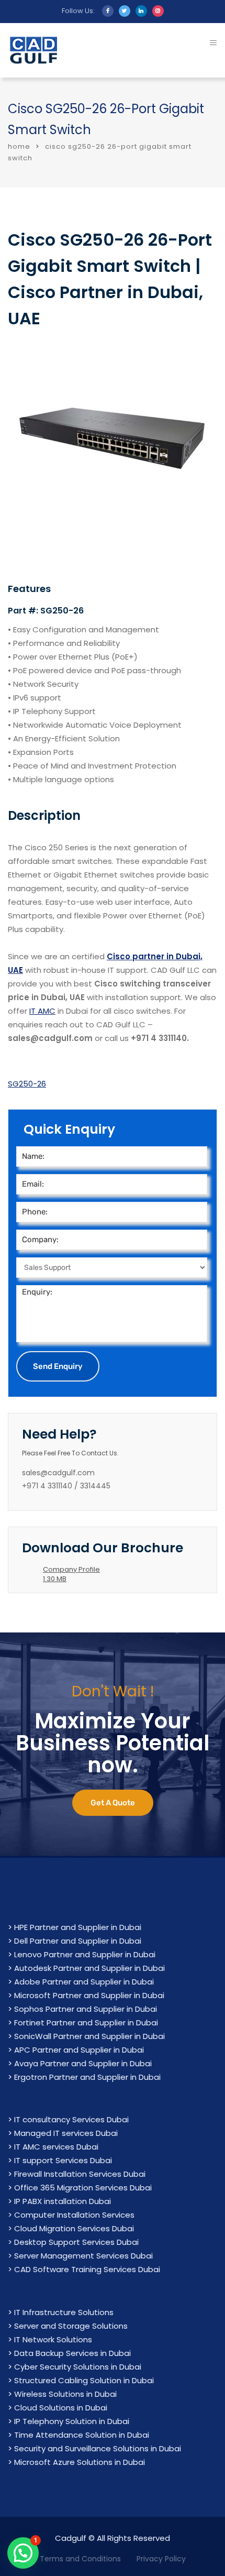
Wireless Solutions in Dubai (65, 2394)
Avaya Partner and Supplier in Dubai (83, 2063)
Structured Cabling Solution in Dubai (84, 2380)
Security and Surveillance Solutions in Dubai (98, 2448)
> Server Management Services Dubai (80, 2256)
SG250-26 (27, 1084)
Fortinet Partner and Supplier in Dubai (86, 2023)
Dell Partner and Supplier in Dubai (78, 1941)
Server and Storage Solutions (71, 2326)
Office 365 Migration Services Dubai (83, 2188)
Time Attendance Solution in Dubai (82, 2435)
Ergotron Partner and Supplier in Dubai (87, 2077)
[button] (23, 2553)
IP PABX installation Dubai (63, 2201)
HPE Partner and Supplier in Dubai (78, 1927)
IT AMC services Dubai (56, 2147)
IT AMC (42, 1011)
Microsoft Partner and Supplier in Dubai (89, 1995)
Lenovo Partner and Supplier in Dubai (85, 1954)
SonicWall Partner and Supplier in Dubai (89, 2036)
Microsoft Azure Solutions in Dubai (80, 2462)
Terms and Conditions (80, 2559)
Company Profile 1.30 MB (71, 1574)
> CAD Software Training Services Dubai (84, 2269)
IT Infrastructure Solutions (64, 2312)
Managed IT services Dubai (66, 2133)
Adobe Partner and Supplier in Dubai (84, 1982)
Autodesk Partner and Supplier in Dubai (89, 1968)
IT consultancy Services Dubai (71, 2119)
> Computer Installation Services (71, 2215)
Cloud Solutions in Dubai (61, 2408)
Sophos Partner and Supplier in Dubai (86, 2009)
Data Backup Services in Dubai (72, 2353)
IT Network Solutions (53, 2339)
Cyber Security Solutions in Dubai (78, 2367)
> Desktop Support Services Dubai (73, 2242)
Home (19, 146)
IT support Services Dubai (63, 2160)
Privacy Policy (161, 2559)
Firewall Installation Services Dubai (80, 2174)
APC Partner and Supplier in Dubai (79, 2050)
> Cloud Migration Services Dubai (71, 2228)
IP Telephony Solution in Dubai (72, 2421)
